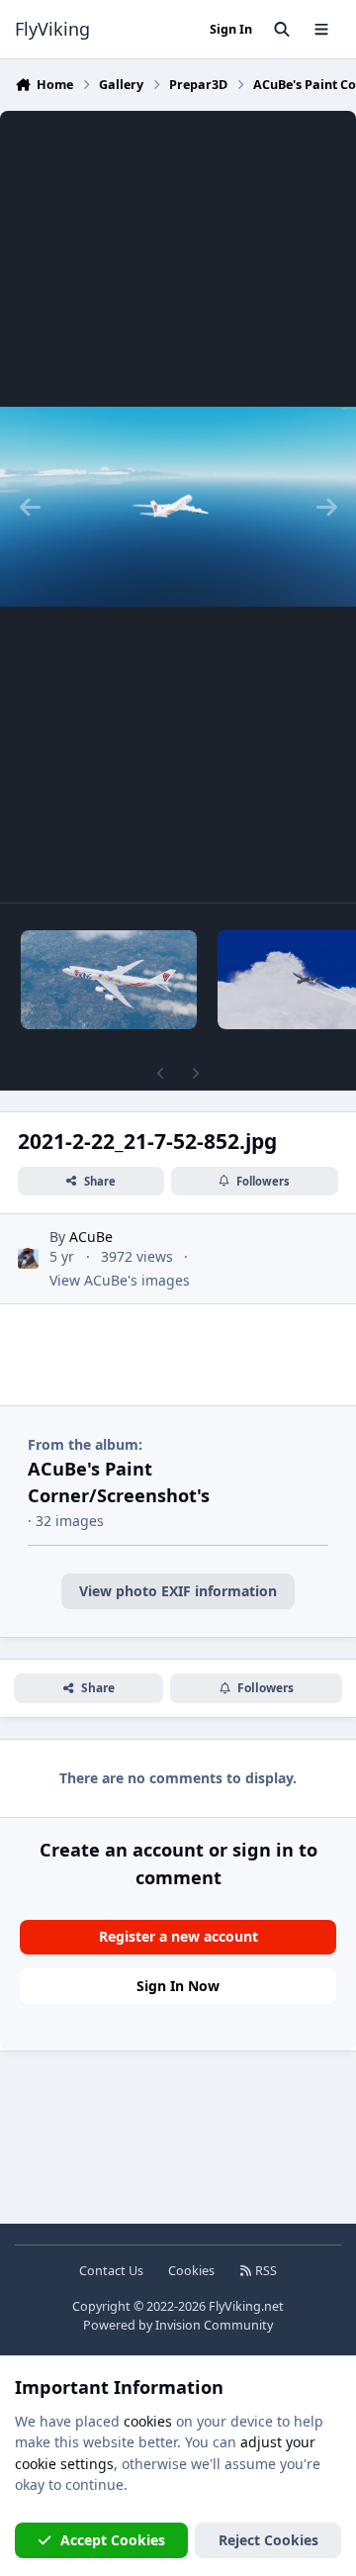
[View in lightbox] (178, 507)
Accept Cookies (113, 2540)
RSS (265, 2271)
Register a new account (178, 1936)
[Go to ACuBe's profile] (28, 1258)
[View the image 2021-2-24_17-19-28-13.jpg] (109, 980)
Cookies (191, 2271)
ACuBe (91, 1237)
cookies (148, 2421)
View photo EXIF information (178, 1591)
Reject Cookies (268, 2540)
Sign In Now (178, 1986)
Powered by (178, 2325)
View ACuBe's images (120, 1280)
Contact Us (111, 2271)
